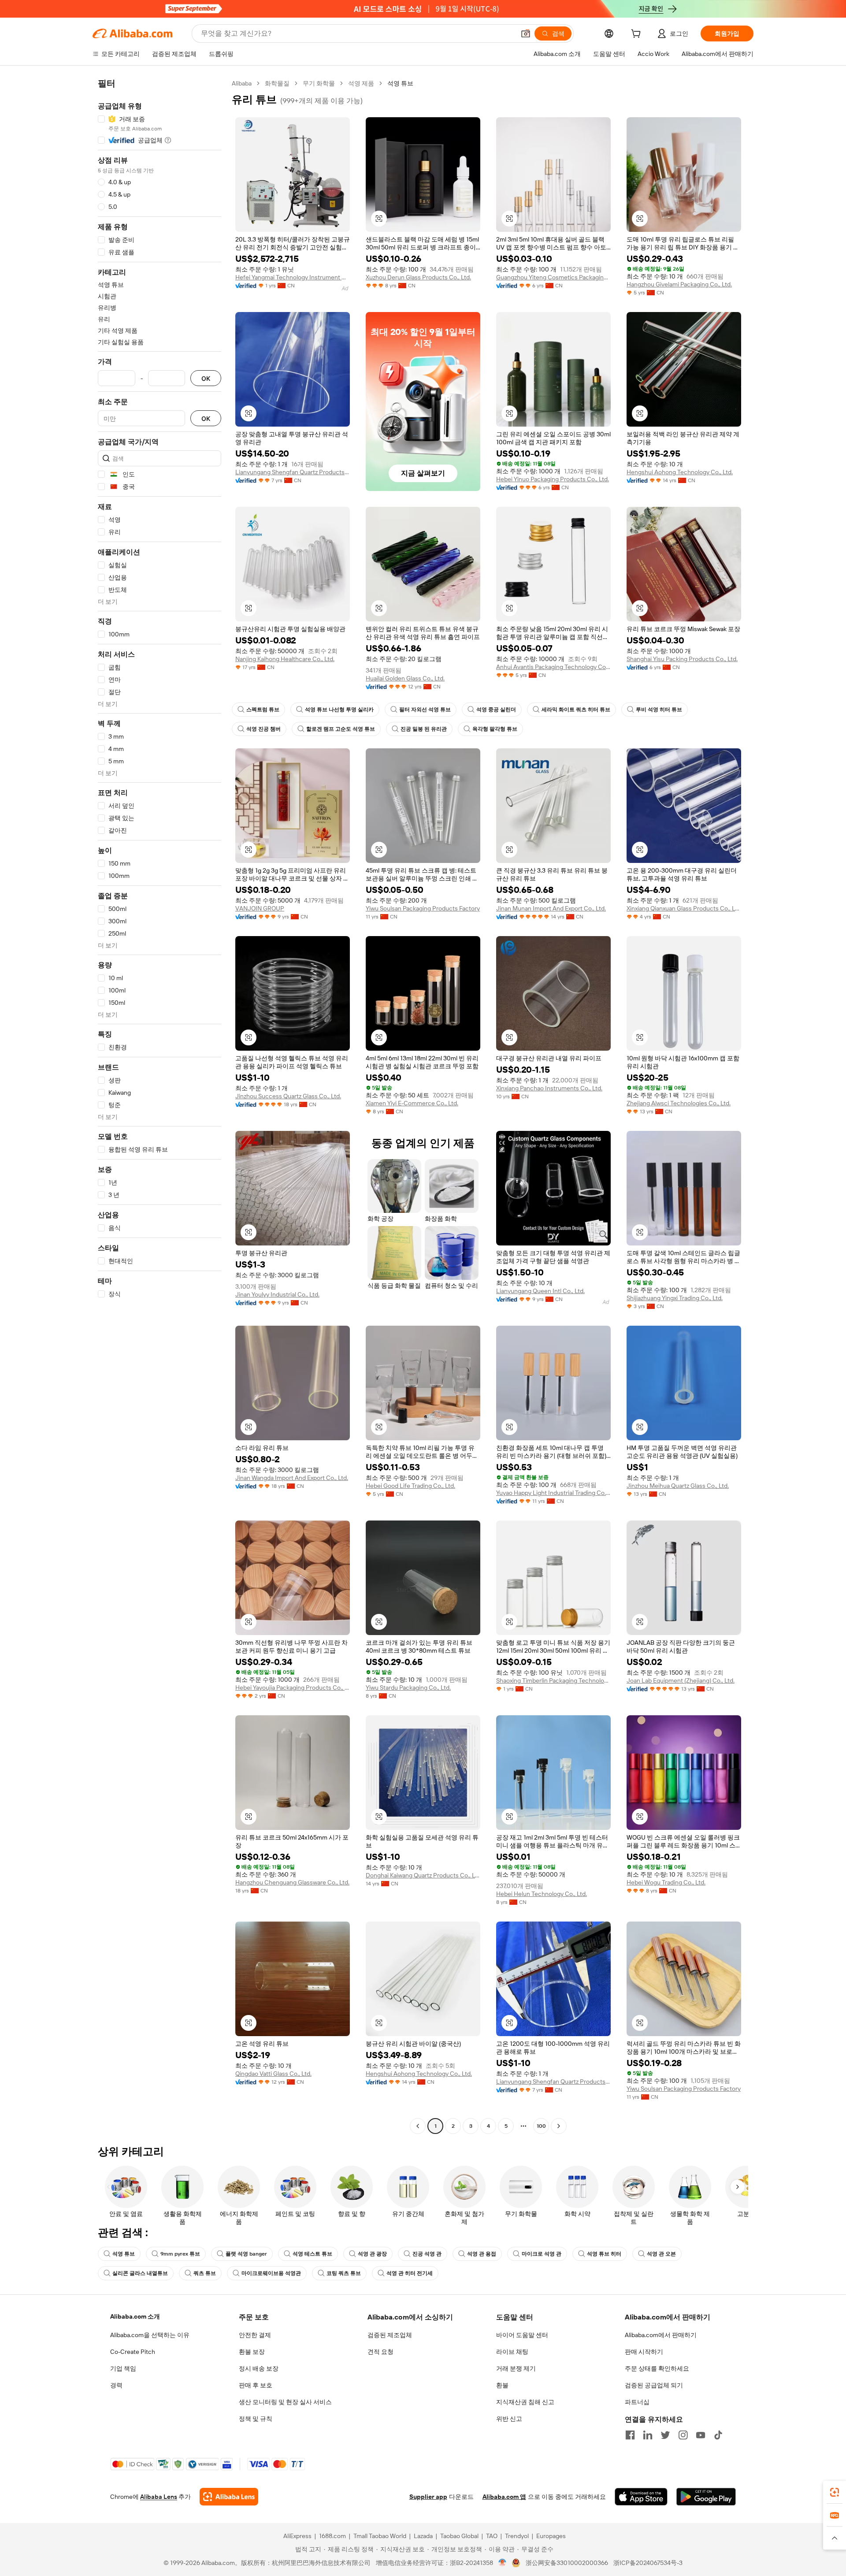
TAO (492, 2536)
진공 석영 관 (427, 2254)
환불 (502, 2385)
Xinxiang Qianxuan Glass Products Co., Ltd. (684, 908)
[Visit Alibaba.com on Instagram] (683, 2435)
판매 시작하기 (644, 2352)
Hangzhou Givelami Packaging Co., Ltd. (679, 284)
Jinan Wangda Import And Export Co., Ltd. (292, 1478)
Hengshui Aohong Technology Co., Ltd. (680, 472)
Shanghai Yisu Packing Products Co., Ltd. (682, 659)
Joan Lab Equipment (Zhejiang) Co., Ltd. (681, 1680)
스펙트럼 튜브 (263, 710)
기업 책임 (123, 2368)
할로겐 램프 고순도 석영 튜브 (341, 729)
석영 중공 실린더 (496, 710)
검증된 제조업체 (390, 2335)
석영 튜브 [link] (400, 83)
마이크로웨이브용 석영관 (271, 2273)
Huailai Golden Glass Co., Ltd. (405, 678)
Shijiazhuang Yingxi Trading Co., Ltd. (675, 1298)
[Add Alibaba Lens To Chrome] (229, 2497)
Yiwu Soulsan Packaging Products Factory (423, 908)
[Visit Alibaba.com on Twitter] (665, 2435)
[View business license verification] (503, 2563)
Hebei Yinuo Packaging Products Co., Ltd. (553, 479)
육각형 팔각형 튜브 (495, 729)
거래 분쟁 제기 (516, 2368)
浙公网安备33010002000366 (567, 2563)
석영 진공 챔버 (263, 729)
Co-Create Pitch (133, 2352)
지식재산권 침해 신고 (525, 2402)
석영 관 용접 (482, 2254)
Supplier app (428, 2497)
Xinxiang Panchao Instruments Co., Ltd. (549, 1088)
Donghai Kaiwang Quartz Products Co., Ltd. (423, 1875)
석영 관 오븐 (661, 2254)
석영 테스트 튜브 (312, 2254)
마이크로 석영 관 (542, 2254)
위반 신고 (509, 2419)
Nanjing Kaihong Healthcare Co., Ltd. (285, 659)
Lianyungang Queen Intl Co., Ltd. (540, 1291)
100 (541, 2126)
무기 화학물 (319, 83)
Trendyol (517, 2536)
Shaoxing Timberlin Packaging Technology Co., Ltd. (553, 1680)
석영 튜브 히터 (604, 2254)
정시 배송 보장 (259, 2368)
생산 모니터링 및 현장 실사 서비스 (285, 2402)
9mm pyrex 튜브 (180, 2254)
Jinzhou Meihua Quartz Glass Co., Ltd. (678, 1486)
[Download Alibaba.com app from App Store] (641, 2497)
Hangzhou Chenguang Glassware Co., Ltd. (292, 1882)
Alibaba (242, 83)
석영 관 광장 (372, 2254)
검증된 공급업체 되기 (654, 2385)
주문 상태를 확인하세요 (657, 2368)
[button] (526, 33)
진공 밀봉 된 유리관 (424, 729)
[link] (835, 2492)
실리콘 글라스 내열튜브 (140, 2273)
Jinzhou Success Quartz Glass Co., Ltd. (288, 1096)
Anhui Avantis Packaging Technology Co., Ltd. (553, 667)
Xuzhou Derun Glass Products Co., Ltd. (418, 277)
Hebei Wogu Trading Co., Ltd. (666, 1882)
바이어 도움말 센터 (522, 2335)
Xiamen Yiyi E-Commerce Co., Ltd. (412, 1103)
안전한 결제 (255, 2335)
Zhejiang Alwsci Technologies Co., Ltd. (679, 1103)
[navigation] (160, 1106)
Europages (551, 2536)
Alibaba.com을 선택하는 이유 (150, 2335)
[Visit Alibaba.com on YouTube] (701, 2435)
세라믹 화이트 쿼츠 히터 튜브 (576, 710)
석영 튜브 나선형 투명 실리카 (339, 710)
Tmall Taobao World (380, 2536)
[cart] (638, 35)
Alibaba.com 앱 (504, 2497)
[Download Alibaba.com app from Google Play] (706, 2497)
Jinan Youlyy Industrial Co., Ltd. (277, 1294)
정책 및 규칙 (256, 2419)
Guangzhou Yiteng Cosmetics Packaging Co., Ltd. (553, 277)
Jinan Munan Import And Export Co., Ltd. (551, 908)
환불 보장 (252, 2352)
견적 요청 (380, 2352)
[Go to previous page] (418, 2126)
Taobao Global (459, 2536)
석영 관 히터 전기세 (410, 2273)
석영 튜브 (124, 2254)
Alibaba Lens (159, 2497)
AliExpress (297, 2536)
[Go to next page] (559, 2126)
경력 (116, 2385)
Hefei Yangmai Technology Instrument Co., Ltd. (293, 277)
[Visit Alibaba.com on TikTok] (718, 2435)
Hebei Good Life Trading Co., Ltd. (410, 1486)
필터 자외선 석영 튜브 (425, 710)
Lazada (423, 2536)
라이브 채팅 (512, 2352)
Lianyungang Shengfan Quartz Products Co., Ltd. (293, 472)
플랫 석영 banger (246, 2254)
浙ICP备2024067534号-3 (648, 2563)
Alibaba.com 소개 (135, 2316)
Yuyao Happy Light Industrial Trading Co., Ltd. (553, 1493)
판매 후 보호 (256, 2385)
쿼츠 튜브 (205, 2273)
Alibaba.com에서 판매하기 (661, 2335)
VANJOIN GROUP (260, 908)
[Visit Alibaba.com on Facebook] (630, 2435)
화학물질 (277, 83)
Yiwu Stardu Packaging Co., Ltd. (408, 1688)
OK (206, 378)
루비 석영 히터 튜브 (659, 710)
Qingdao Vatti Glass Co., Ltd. (273, 2074)
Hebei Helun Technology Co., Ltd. (542, 1894)
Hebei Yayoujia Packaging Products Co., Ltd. (293, 1688)
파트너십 (637, 2402)
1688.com (332, 2536)
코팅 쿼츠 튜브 (344, 2273)
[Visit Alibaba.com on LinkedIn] (648, 2435)
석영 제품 (361, 83)
